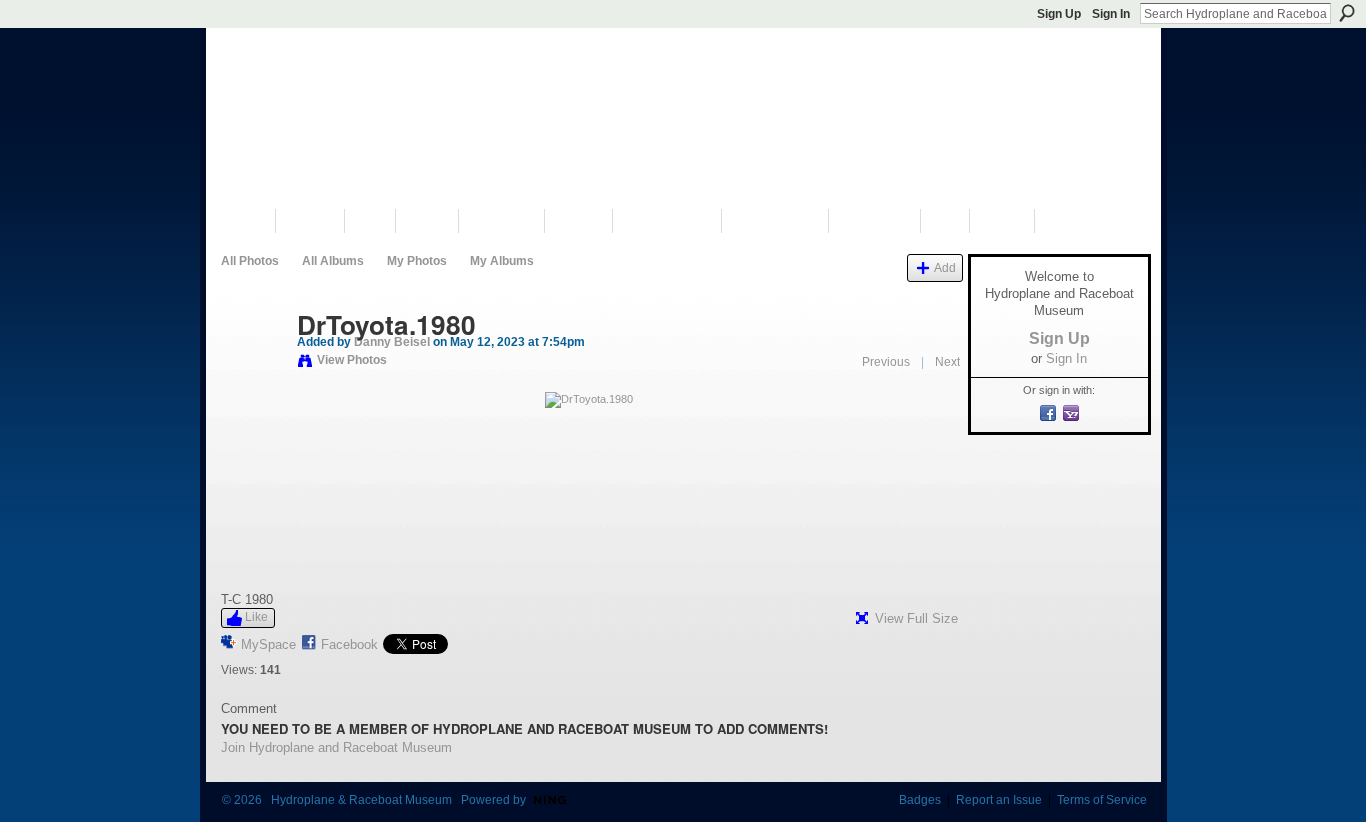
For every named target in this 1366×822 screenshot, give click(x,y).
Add (945, 267)
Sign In (1111, 14)
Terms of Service (1102, 800)
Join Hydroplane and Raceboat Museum (336, 747)
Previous (886, 362)
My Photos (417, 261)
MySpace (268, 644)
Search (1347, 13)
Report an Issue (999, 800)
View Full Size (916, 618)
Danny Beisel (392, 342)
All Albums (333, 261)
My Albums (502, 261)
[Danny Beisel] (253, 367)
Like (256, 617)
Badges (920, 800)
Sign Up (1059, 14)
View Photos (352, 360)
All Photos (250, 261)
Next (947, 362)
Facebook (349, 644)
